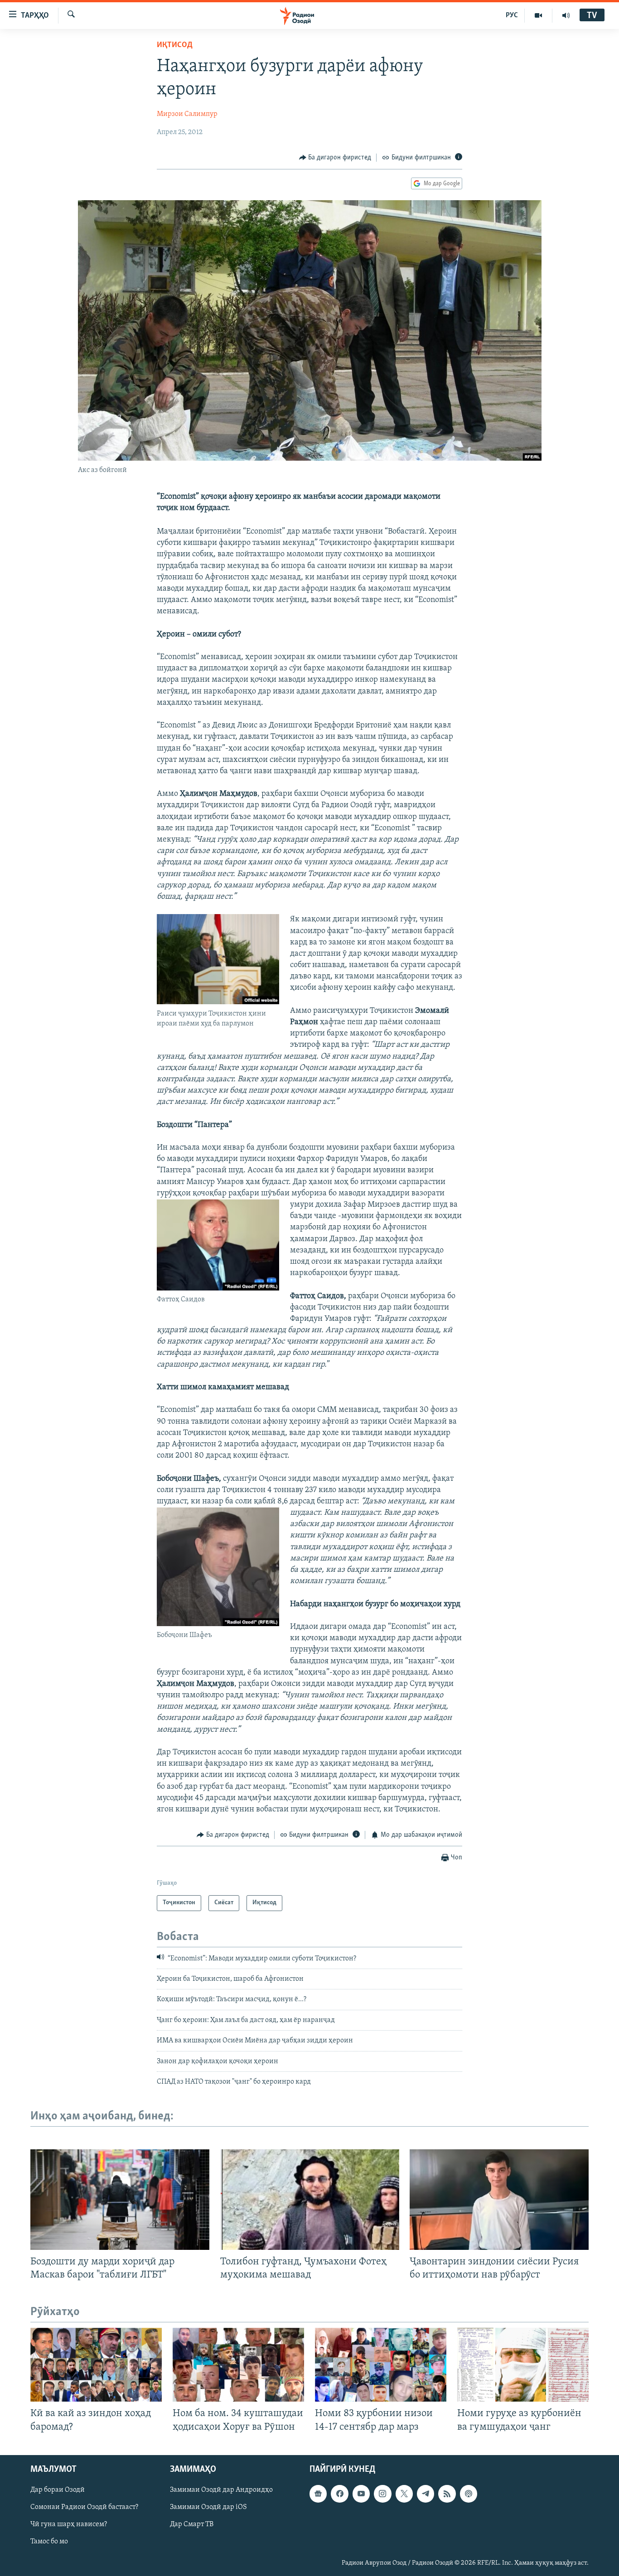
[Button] (335, 158)
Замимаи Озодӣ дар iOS (208, 2507)
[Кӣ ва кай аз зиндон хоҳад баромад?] (96, 2365)
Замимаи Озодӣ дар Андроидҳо (221, 2490)
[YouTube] (539, 15)
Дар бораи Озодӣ (58, 2490)
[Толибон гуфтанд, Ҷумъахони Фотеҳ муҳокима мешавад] (310, 2200)
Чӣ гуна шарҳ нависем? (69, 2524)
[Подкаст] (469, 2494)
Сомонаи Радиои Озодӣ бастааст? (84, 2507)
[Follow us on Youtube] (361, 2494)
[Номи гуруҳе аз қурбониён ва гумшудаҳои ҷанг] (523, 2365)
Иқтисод (175, 45)
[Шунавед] (566, 15)
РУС (512, 15)
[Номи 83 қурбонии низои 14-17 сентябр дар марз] (381, 2365)
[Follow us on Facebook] (339, 2494)
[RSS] (447, 2494)
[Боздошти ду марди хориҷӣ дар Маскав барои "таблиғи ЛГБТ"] (120, 2200)
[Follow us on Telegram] (426, 2494)
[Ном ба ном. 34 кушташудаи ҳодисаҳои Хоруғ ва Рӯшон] (238, 2365)
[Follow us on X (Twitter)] (404, 2494)
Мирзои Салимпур (187, 114)
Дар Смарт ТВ (192, 2524)
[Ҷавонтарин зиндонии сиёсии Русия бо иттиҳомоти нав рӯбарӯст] (499, 2200)
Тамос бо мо (49, 2542)
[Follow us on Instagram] (382, 2494)
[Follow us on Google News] (318, 2494)
